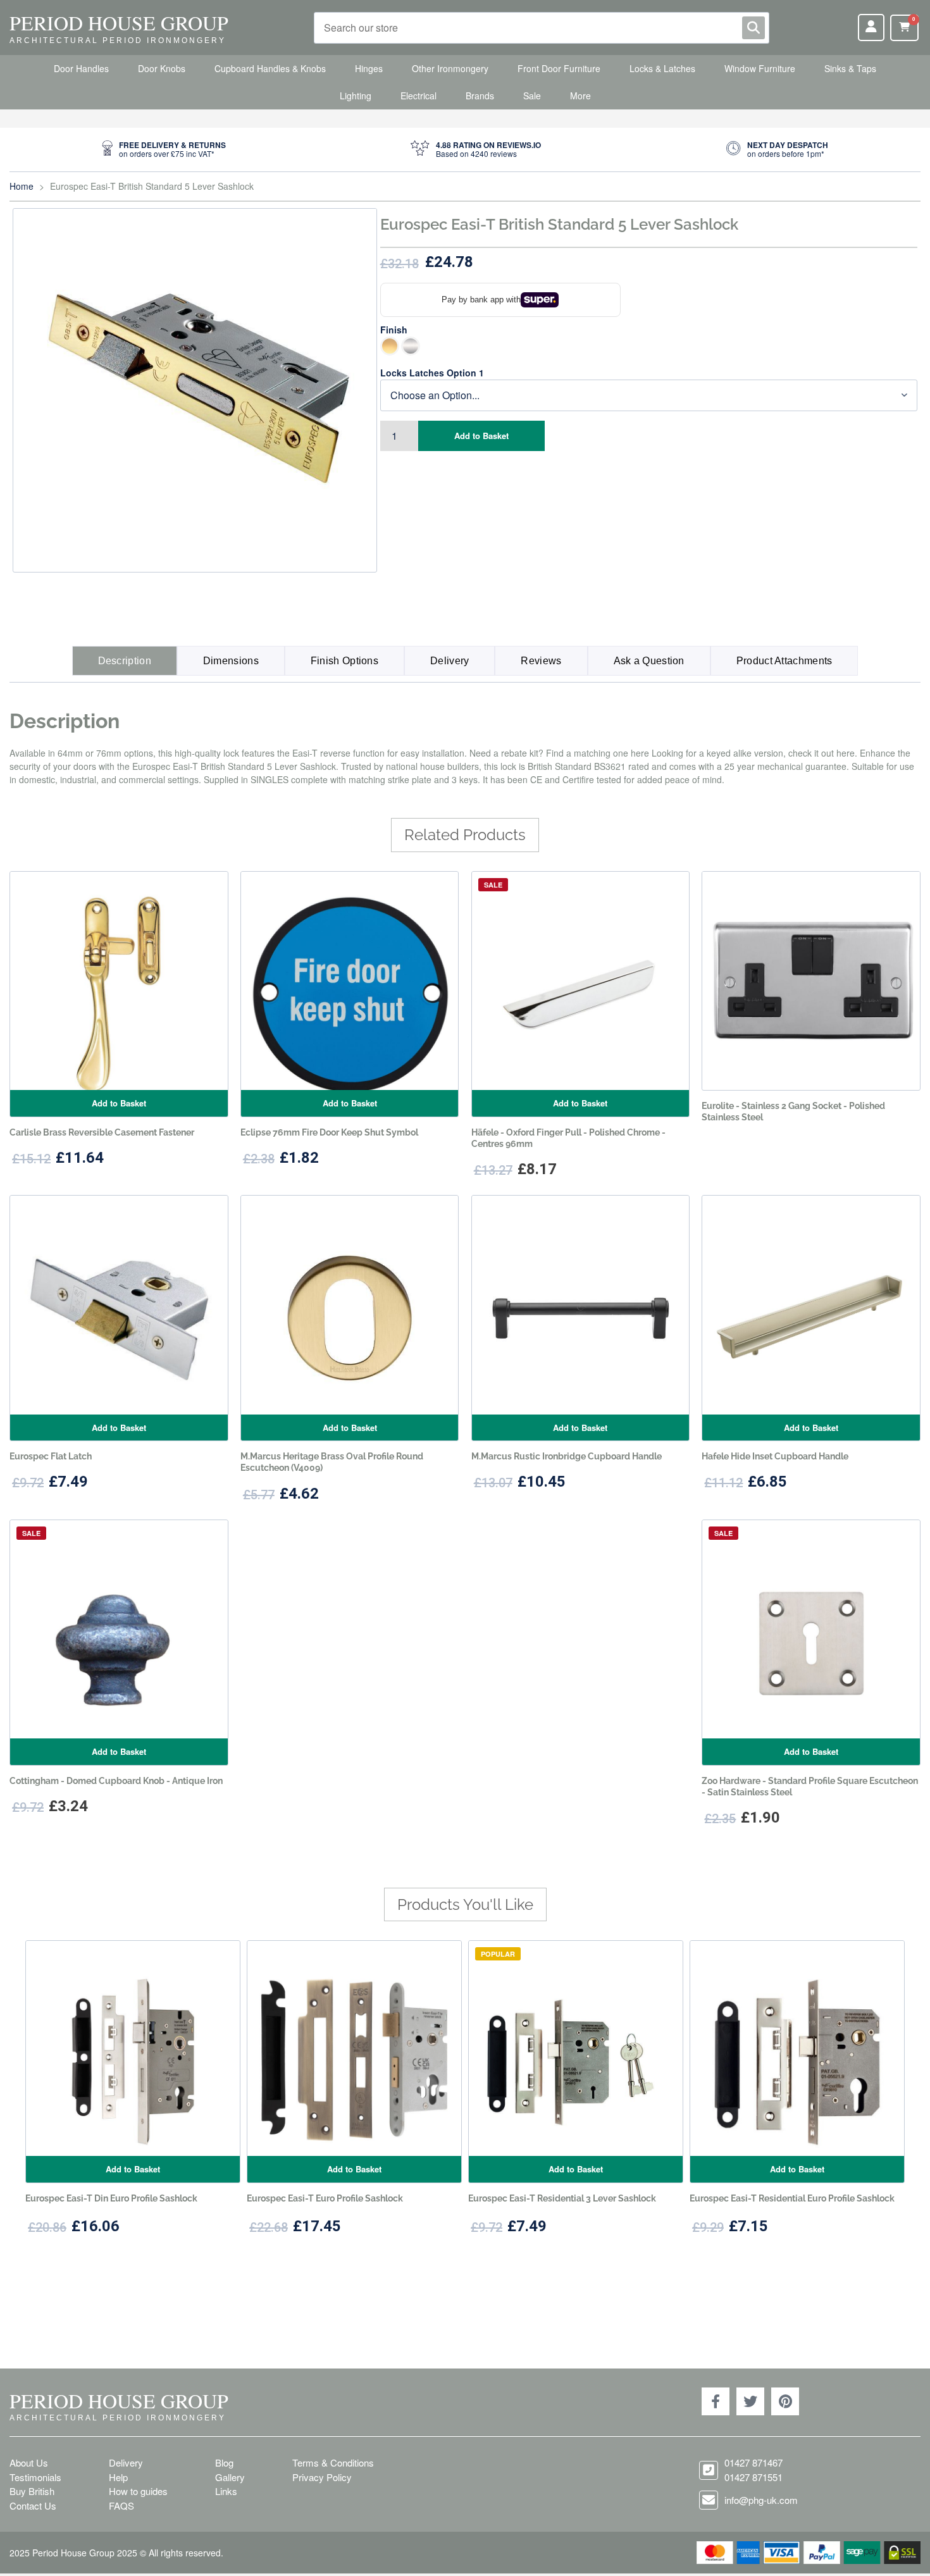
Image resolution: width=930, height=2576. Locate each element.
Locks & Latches (662, 68)
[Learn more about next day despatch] (777, 150)
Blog (224, 2462)
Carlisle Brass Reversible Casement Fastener (102, 1132)
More (580, 96)
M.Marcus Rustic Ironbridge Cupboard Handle (567, 1456)
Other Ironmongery (450, 68)
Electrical (418, 96)
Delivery (449, 661)
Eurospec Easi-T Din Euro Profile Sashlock (111, 2198)
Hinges (369, 68)
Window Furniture (760, 68)
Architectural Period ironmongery (118, 40)
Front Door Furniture (559, 68)
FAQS (121, 2505)
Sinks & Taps (850, 68)
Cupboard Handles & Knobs (270, 68)
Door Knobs (162, 68)
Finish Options (344, 661)
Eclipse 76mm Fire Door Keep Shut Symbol (329, 1132)
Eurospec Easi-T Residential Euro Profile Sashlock (792, 2198)
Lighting (356, 96)
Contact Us (33, 2505)
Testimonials (35, 2477)
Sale (532, 96)
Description (125, 661)
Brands (480, 96)
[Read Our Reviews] (476, 150)
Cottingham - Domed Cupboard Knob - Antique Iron (116, 1781)
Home (22, 186)
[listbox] (649, 347)
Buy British (32, 2491)
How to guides (138, 2491)
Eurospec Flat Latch (51, 1456)
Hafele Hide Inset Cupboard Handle (775, 1456)
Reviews (541, 661)
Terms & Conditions (333, 2462)
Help (118, 2477)
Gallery (230, 2477)
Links (226, 2491)
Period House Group (119, 22)
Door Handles (81, 68)
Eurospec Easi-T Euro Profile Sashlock (325, 2198)
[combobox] (542, 28)
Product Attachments (784, 661)
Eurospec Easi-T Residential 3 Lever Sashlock (562, 2198)
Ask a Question (649, 661)
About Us (29, 2462)
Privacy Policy (322, 2477)
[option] (390, 346)
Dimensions (231, 661)
